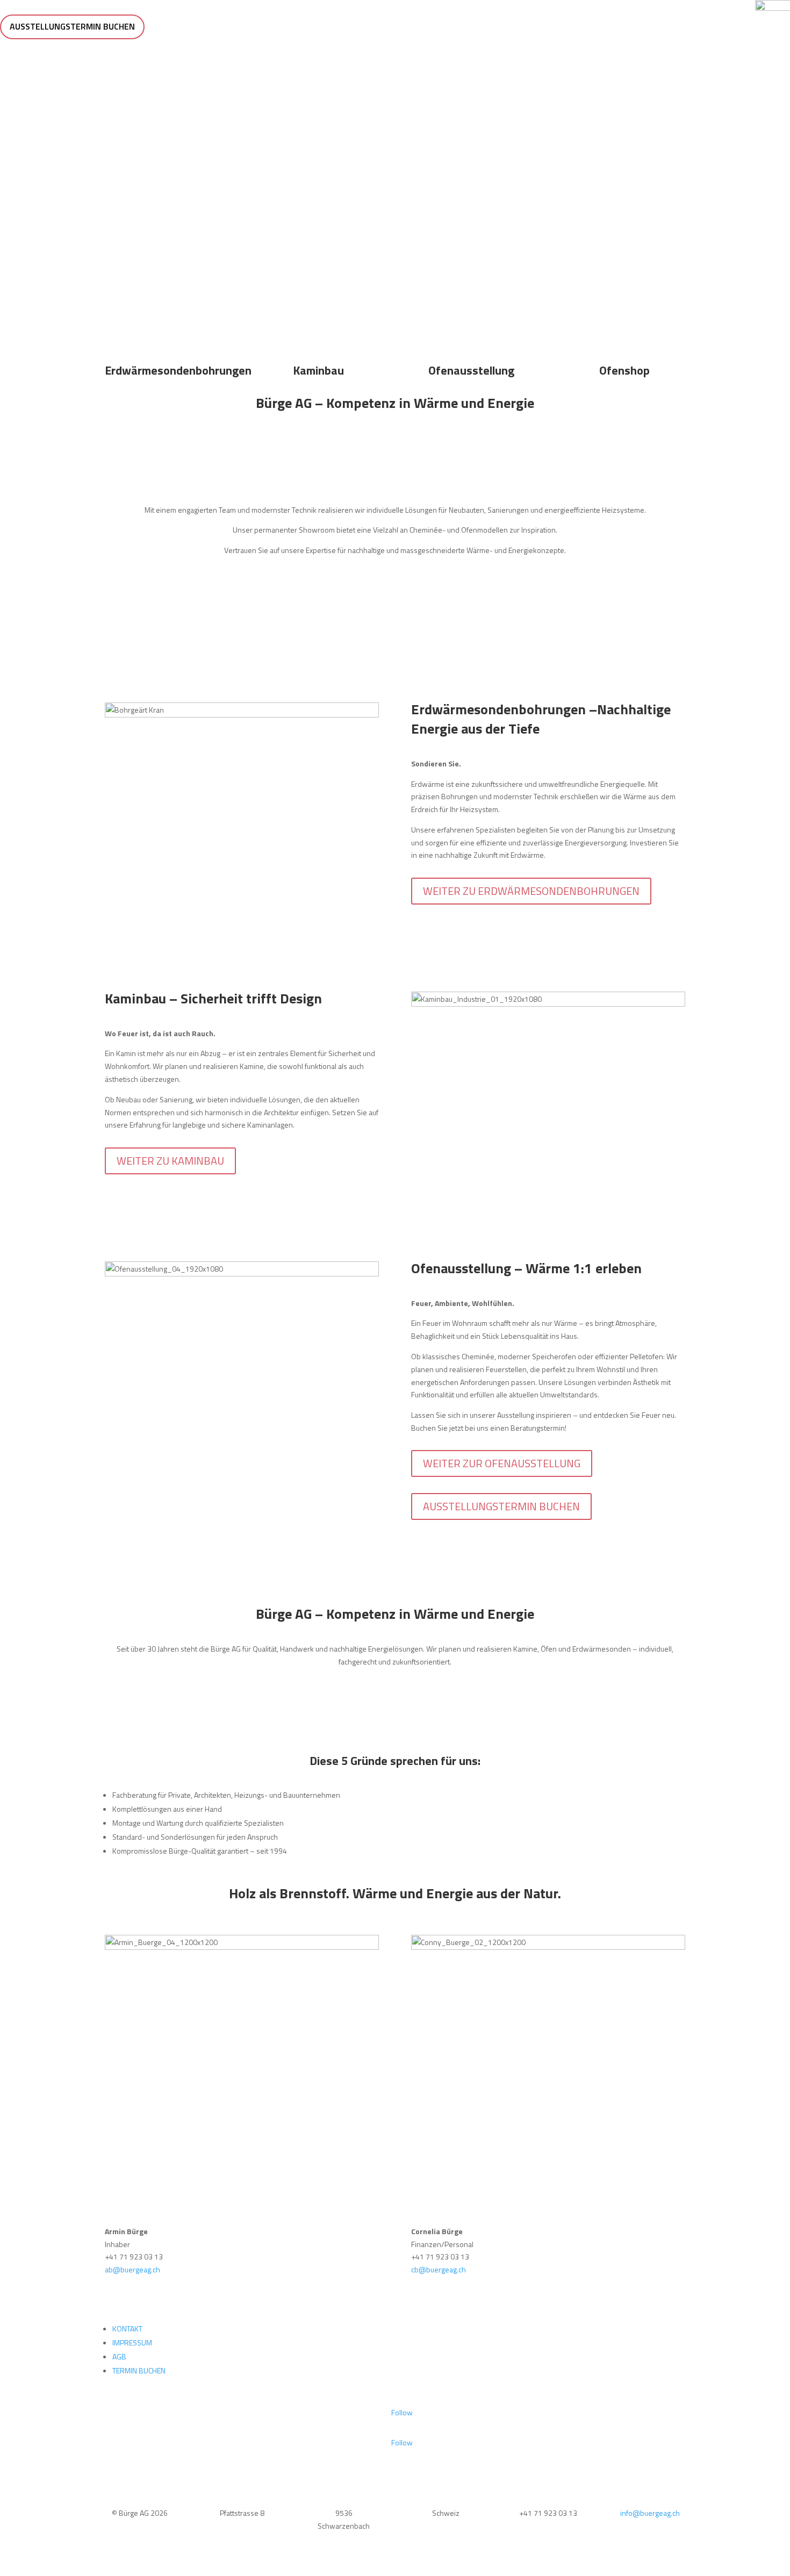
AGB (119, 2356)
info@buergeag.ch (650, 2513)
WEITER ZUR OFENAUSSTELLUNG (502, 1463)
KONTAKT (127, 2329)
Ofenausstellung (471, 370)
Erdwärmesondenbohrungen (178, 370)
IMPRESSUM (132, 2342)
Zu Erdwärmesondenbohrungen (395, 210)
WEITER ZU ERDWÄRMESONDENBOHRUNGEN (531, 891)
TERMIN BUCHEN (139, 2370)
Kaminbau (318, 370)
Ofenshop (624, 370)
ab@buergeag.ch (132, 2269)
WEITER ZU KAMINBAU (170, 1161)
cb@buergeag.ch (439, 2269)
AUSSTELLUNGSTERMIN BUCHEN (72, 26)
